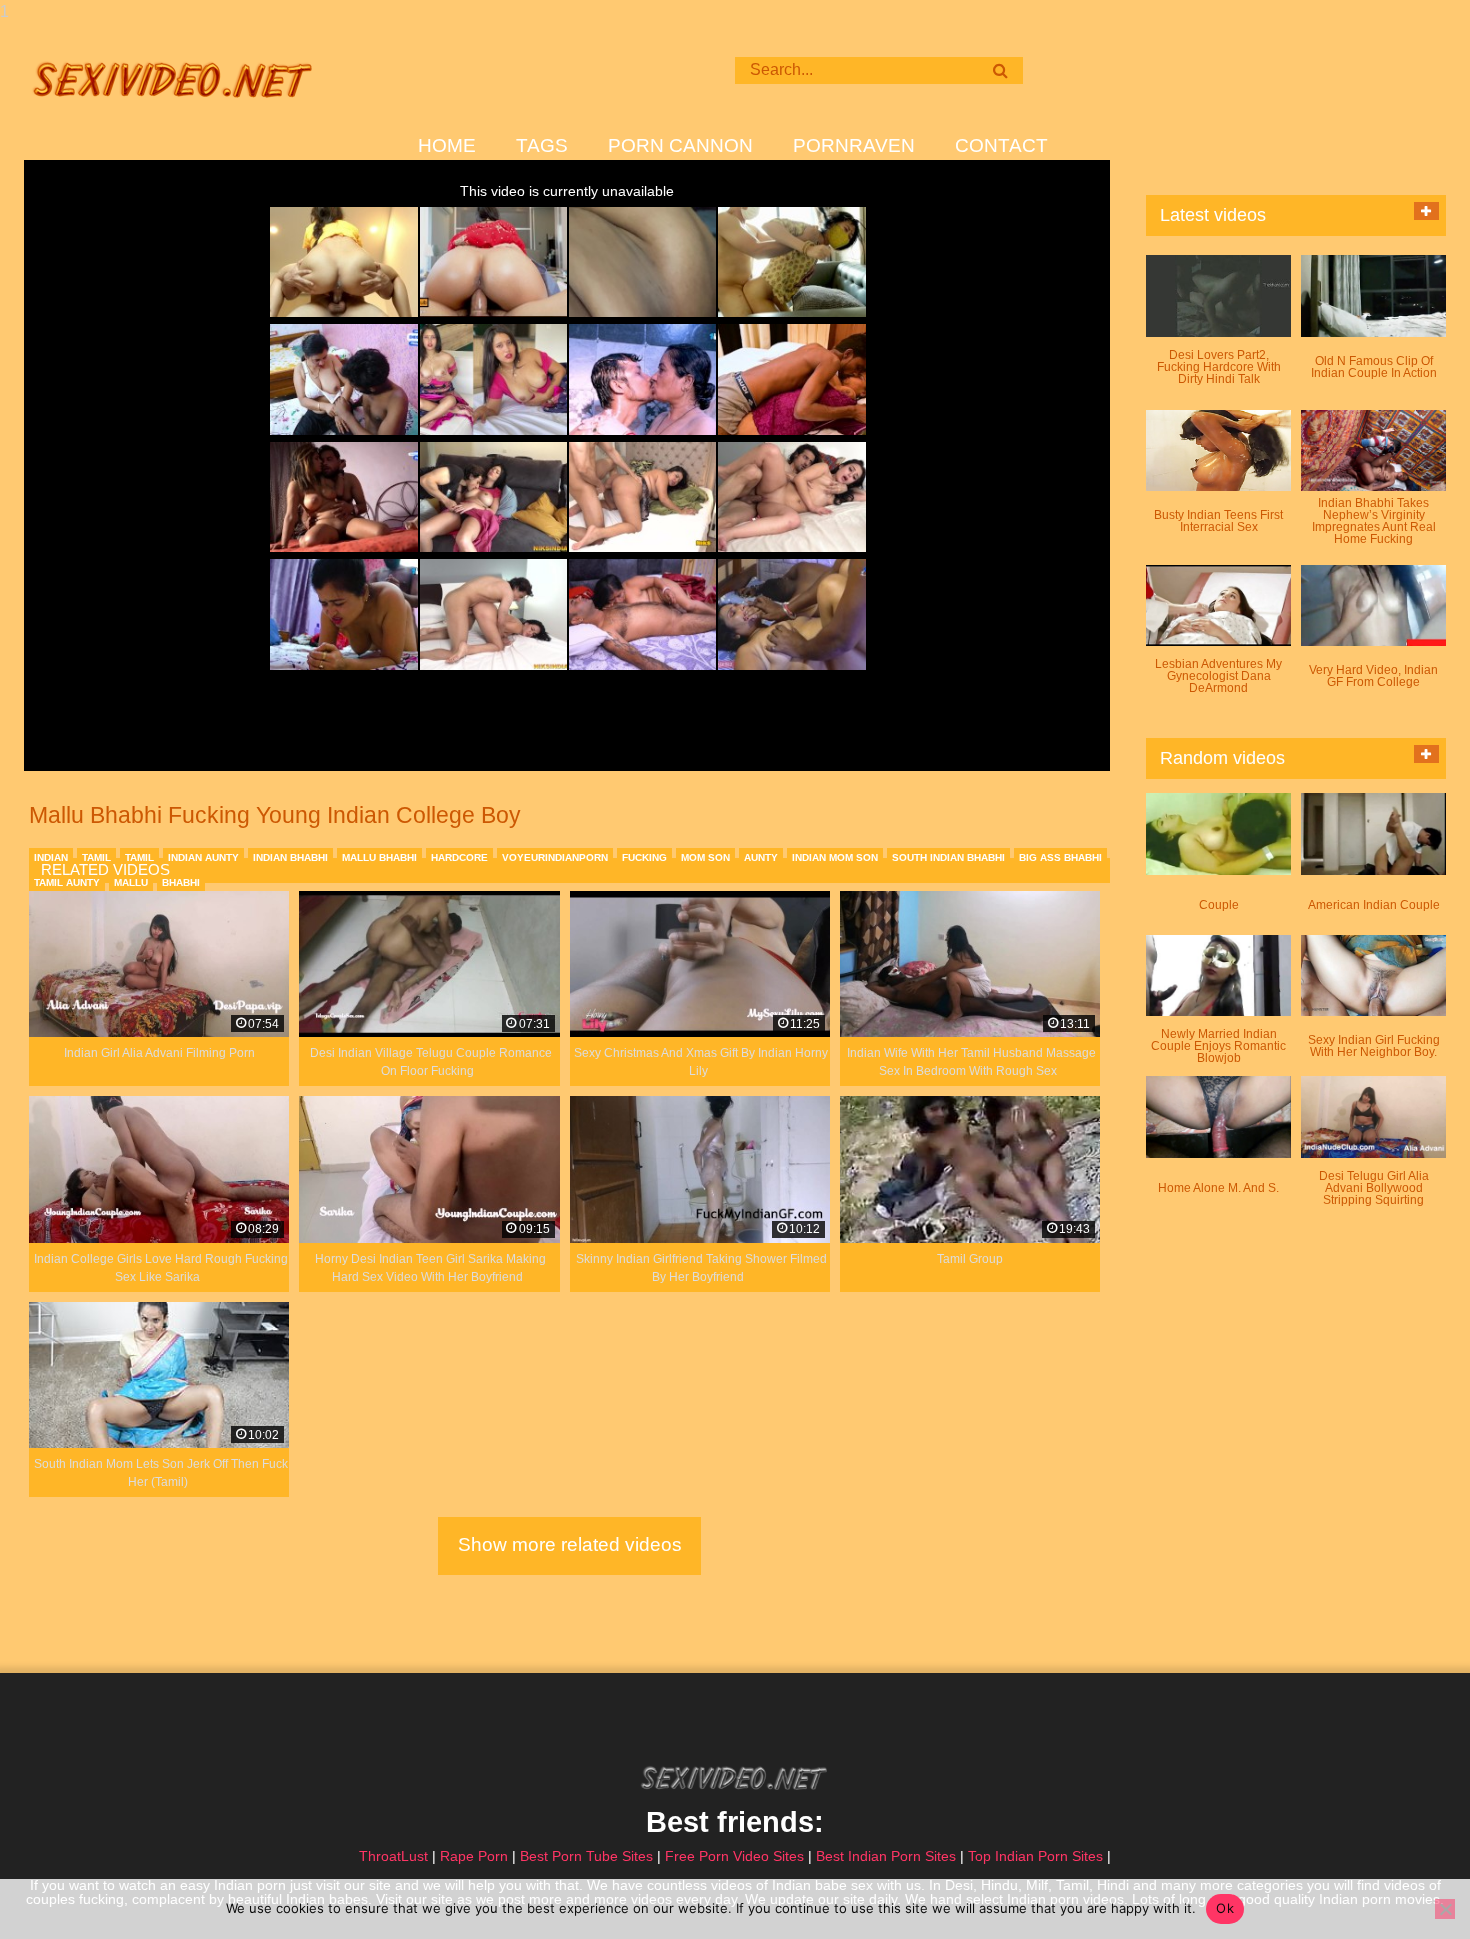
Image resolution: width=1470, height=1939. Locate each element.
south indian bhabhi (948, 857)
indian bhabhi (290, 857)
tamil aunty (67, 882)
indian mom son (835, 857)
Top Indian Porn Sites (1035, 1856)
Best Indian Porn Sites (886, 1856)
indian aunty (203, 857)
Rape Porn (474, 1856)
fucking (644, 857)
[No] (1445, 1909)
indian (51, 857)
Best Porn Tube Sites (586, 1856)
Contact (1001, 146)
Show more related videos (570, 1544)
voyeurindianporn (555, 857)
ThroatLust (393, 1856)
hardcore (459, 857)
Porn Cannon (680, 146)
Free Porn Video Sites (734, 1856)
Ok (1225, 1908)
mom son (705, 857)
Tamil (139, 857)
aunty (761, 857)
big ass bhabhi (1060, 857)
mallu (131, 882)
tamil (96, 857)
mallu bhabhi (379, 857)
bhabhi (181, 882)
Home (447, 146)
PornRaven (854, 146)
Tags (542, 146)
